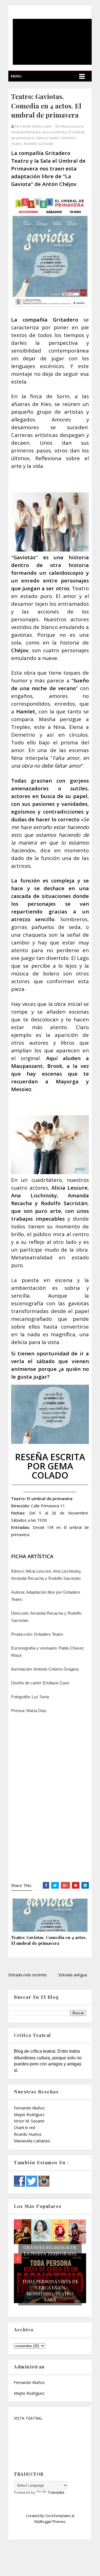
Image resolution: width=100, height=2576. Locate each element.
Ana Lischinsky (55, 132)
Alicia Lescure (72, 126)
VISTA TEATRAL (28, 2418)
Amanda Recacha (26, 132)
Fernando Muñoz (29, 2108)
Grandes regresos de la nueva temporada (50, 2250)
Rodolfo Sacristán (39, 144)
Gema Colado (47, 138)
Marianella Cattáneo (32, 2141)
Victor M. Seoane (29, 2121)
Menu (16, 76)
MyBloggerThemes (50, 2521)
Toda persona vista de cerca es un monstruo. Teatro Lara (50, 2290)
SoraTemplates (58, 2516)
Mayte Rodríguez (29, 2115)
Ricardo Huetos (28, 2134)
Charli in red (24, 2128)
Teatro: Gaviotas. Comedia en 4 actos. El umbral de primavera (49, 1940)
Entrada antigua (73, 1975)
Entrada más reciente (27, 1975)
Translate (56, 2492)
